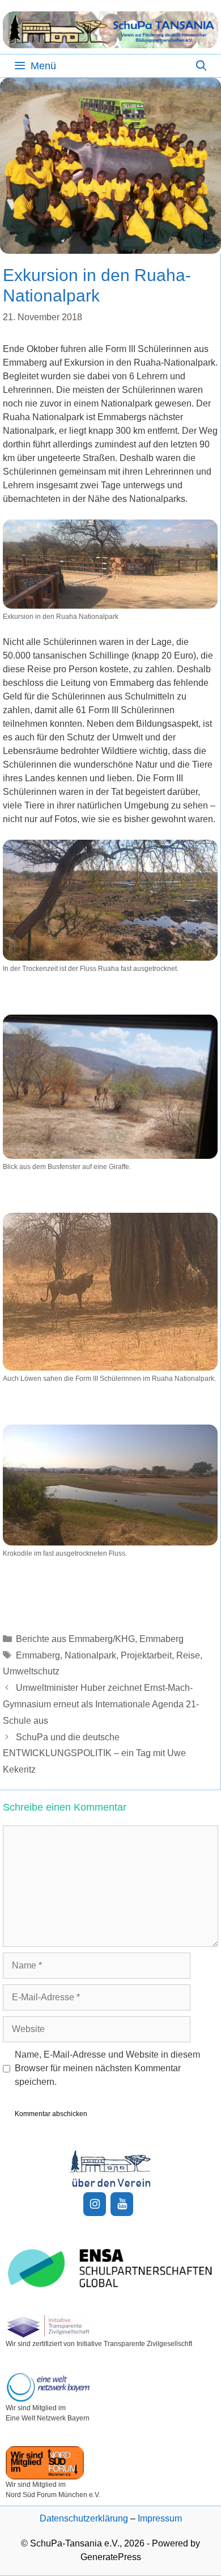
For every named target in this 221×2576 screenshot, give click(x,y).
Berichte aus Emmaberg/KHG (75, 1639)
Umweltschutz (31, 1671)
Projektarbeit (146, 1655)
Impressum (160, 2518)
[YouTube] (122, 2204)
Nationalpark (90, 1655)
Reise (188, 1655)
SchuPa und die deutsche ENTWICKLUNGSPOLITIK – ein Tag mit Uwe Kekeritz (94, 1754)
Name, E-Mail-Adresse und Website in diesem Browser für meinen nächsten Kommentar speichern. (107, 2068)
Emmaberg (161, 1639)
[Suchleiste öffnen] (201, 66)
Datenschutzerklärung (84, 2518)
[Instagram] (95, 2204)
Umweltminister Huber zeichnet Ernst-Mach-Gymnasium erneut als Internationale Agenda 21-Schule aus (101, 1704)
